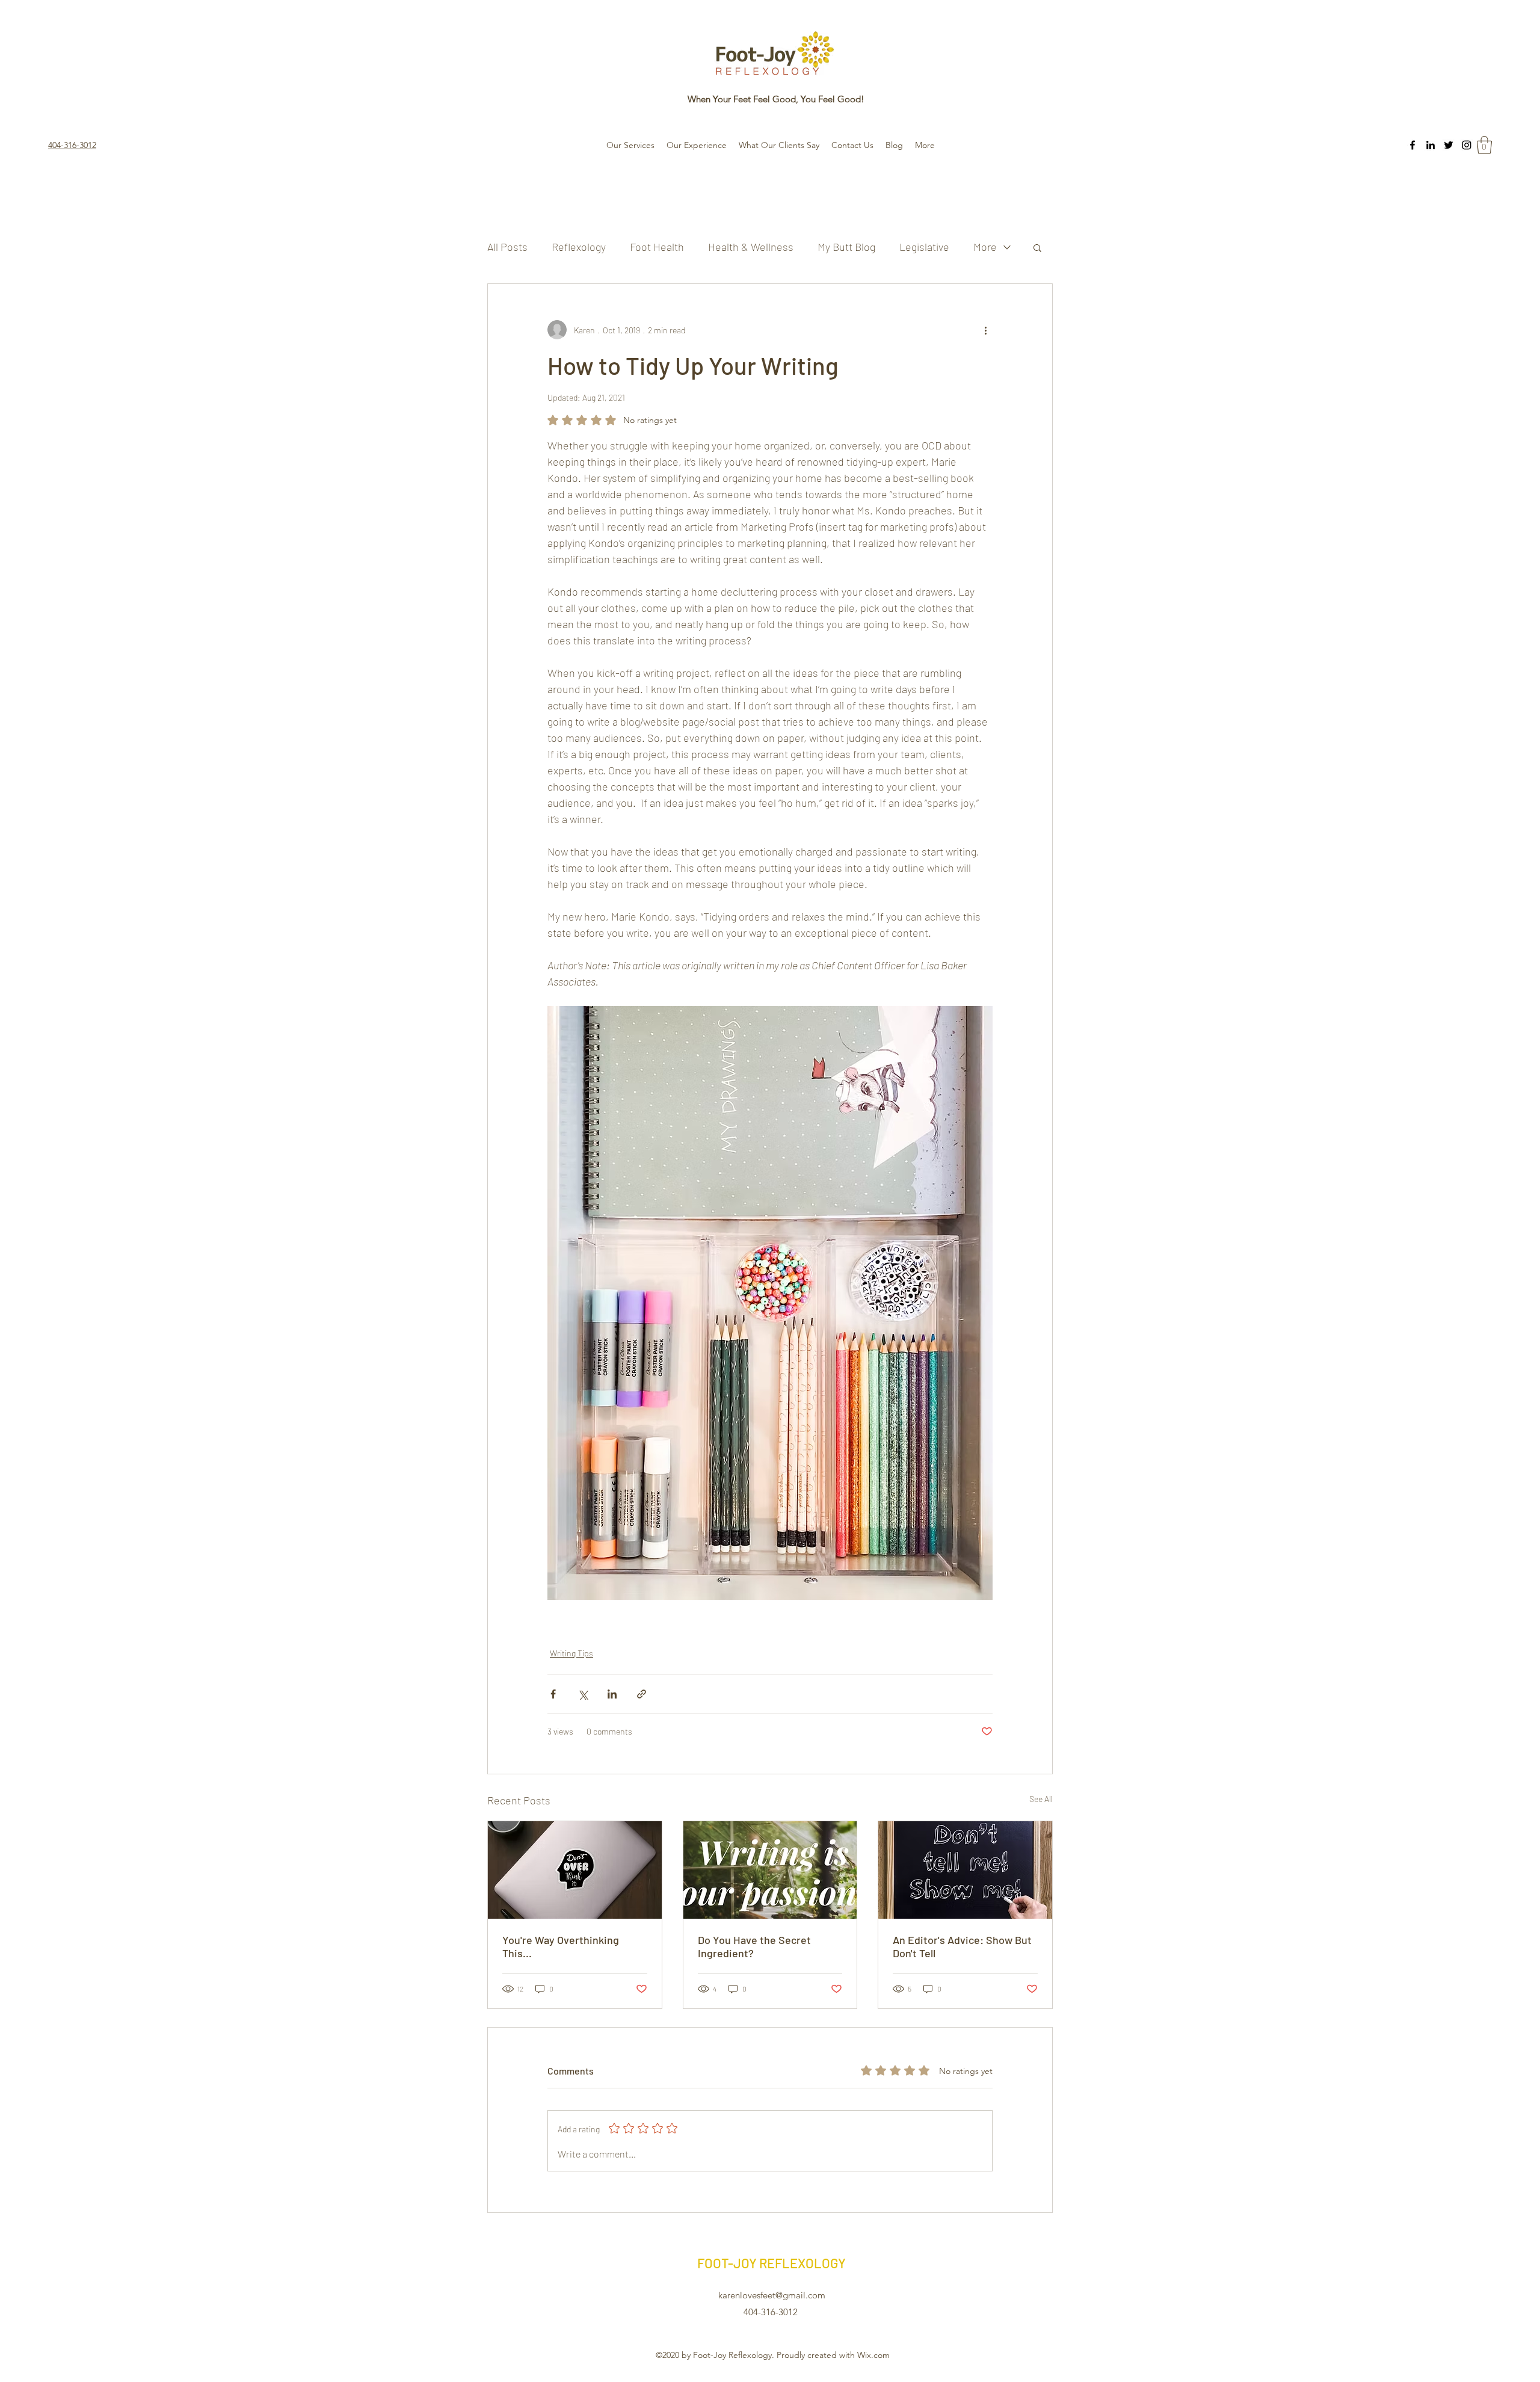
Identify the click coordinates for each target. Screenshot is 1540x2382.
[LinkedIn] (1431, 145)
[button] (1484, 145)
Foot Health (657, 247)
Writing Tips (571, 1653)
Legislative (924, 247)
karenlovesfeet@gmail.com (772, 2295)
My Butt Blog (846, 247)
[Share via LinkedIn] (612, 1694)
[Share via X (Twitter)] (583, 1694)
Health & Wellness (751, 247)
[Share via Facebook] (553, 1694)
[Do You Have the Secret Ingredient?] (770, 1870)
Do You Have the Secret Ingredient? (754, 1946)
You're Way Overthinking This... (561, 1946)
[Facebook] (1412, 145)
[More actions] (985, 330)
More (985, 247)
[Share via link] (642, 1694)
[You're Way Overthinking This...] (575, 1870)
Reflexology (579, 247)
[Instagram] (1467, 145)
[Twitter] (1449, 145)
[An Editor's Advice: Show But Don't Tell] (965, 1870)
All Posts (507, 247)
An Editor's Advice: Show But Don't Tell (962, 1946)
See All (1041, 1799)
